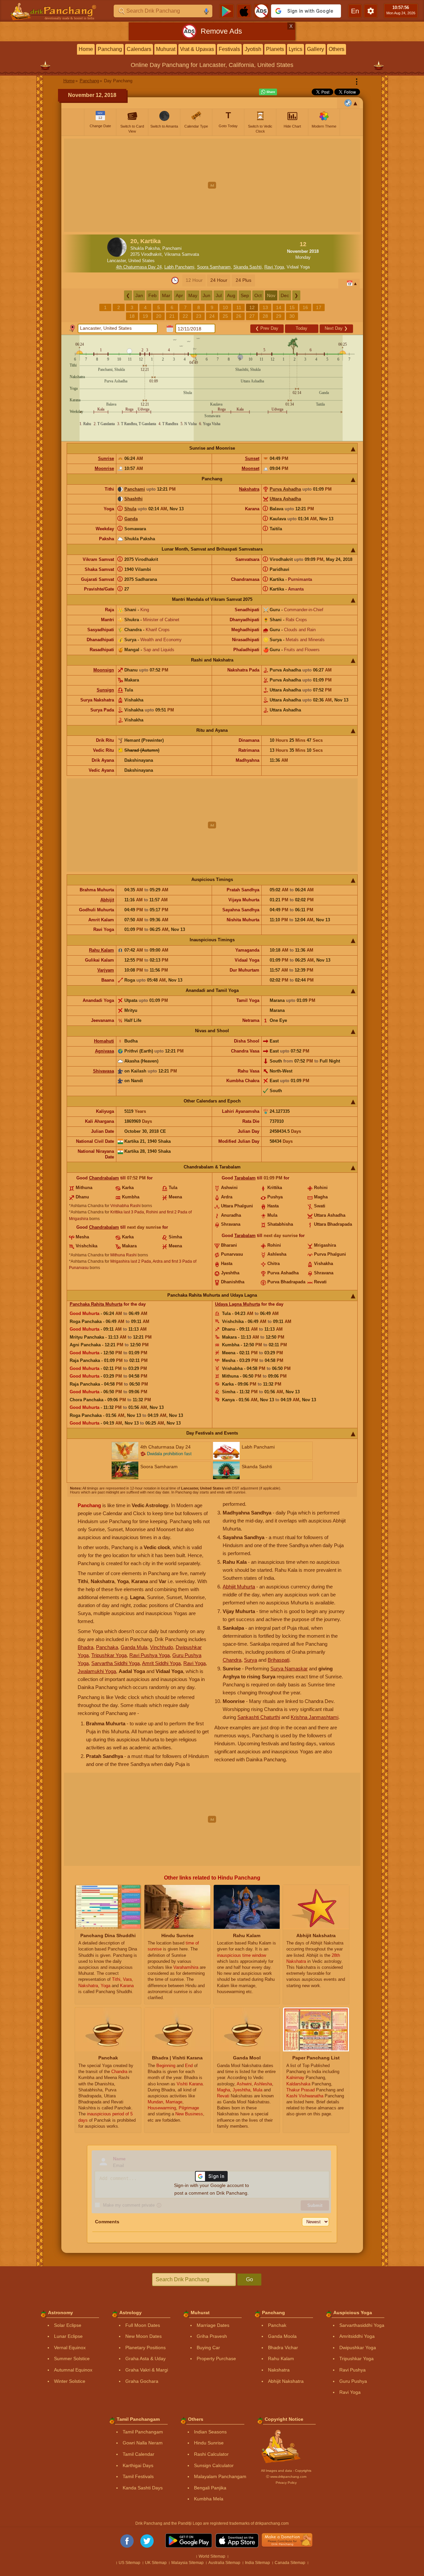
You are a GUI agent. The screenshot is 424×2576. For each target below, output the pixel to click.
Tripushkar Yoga (109, 1655)
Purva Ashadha (285, 489)
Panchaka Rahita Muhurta (96, 1304)
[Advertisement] (212, 185)
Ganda (131, 519)
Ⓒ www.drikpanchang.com (286, 2477)
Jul (219, 295)
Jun (206, 295)
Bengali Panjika (210, 2488)
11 (239, 307)
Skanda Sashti (247, 267)
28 (265, 316)
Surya (250, 1660)
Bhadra (85, 1647)
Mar (166, 295)
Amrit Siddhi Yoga (161, 1663)
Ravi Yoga (274, 267)
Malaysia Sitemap (187, 2563)
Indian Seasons (210, 2432)
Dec (285, 295)
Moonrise (104, 468)
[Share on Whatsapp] (268, 92)
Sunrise (106, 458)
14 (279, 307)
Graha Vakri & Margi (147, 2370)
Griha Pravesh (212, 2336)
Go (249, 2279)
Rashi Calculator (211, 2454)
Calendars (139, 49)
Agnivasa (104, 1051)
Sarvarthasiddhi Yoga (362, 2325)
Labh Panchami (179, 267)
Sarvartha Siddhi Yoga (115, 1663)
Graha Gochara (142, 2381)
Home (86, 49)
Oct (258, 295)
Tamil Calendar (138, 2454)
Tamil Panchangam (143, 2432)
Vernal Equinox (70, 2348)
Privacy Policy (286, 2483)
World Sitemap (212, 2556)
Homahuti (104, 1041)
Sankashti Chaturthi (259, 1717)
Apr (179, 295)
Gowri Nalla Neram (143, 2443)
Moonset (250, 468)
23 (199, 316)
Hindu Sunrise (209, 2443)
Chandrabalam (104, 1178)
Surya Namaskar (289, 1669)
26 (239, 316)
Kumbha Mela (209, 2499)
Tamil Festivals (138, 2476)
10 (225, 307)
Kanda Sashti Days (143, 2488)
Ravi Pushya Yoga (149, 1655)
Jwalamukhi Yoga (97, 1671)
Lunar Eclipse (68, 2336)
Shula (130, 509)
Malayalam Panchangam (220, 2476)
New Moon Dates (143, 2336)
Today (301, 328)
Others (336, 49)
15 (292, 307)
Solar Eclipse (68, 2325)
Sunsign (105, 690)
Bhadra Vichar (283, 2348)
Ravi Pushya (352, 2370)
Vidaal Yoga (298, 267)
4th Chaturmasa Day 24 (139, 267)
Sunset (252, 458)
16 (305, 307)
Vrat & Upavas (197, 49)
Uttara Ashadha (285, 499)
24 (212, 316)
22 (185, 316)
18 (132, 316)
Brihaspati (278, 1660)
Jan (139, 295)
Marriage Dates (213, 2325)
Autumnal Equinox (73, 2370)
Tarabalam (245, 1178)
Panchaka (107, 1647)
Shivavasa (103, 1071)
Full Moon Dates (143, 2325)
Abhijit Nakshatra (286, 2381)
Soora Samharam (214, 267)
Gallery (315, 49)
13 (265, 307)
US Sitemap (129, 2563)
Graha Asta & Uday (145, 2359)
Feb (152, 295)
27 (252, 316)
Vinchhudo (161, 1647)
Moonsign (104, 670)
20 (159, 316)
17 (319, 307)
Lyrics (295, 49)
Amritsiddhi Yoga (357, 2336)
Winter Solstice (70, 2381)
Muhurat (166, 49)
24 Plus (243, 280)
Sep (245, 295)
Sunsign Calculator (214, 2465)
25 (225, 316)
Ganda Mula (134, 1647)
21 (172, 316)
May (193, 295)
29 (279, 316)
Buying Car (208, 2348)
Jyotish (253, 49)
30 (292, 316)
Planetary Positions (145, 2348)
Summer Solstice (72, 2359)
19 (145, 316)
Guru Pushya (353, 2381)
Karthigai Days (138, 2465)
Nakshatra (249, 489)
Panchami (135, 489)
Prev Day (267, 328)
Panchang (110, 49)
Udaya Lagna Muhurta (237, 1304)
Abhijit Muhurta (239, 1587)
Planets (275, 49)
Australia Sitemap (224, 2563)
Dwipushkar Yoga (358, 2348)
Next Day (336, 328)
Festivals (229, 49)
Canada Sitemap (290, 2563)
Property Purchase (216, 2359)
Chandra (232, 1660)
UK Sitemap (156, 2563)
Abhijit (107, 900)
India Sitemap (257, 2563)
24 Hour (219, 280)
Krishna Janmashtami (314, 1717)
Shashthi (133, 499)
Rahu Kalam (101, 950)
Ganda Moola (282, 2336)
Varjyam (106, 970)
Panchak (277, 2325)
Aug (231, 295)
